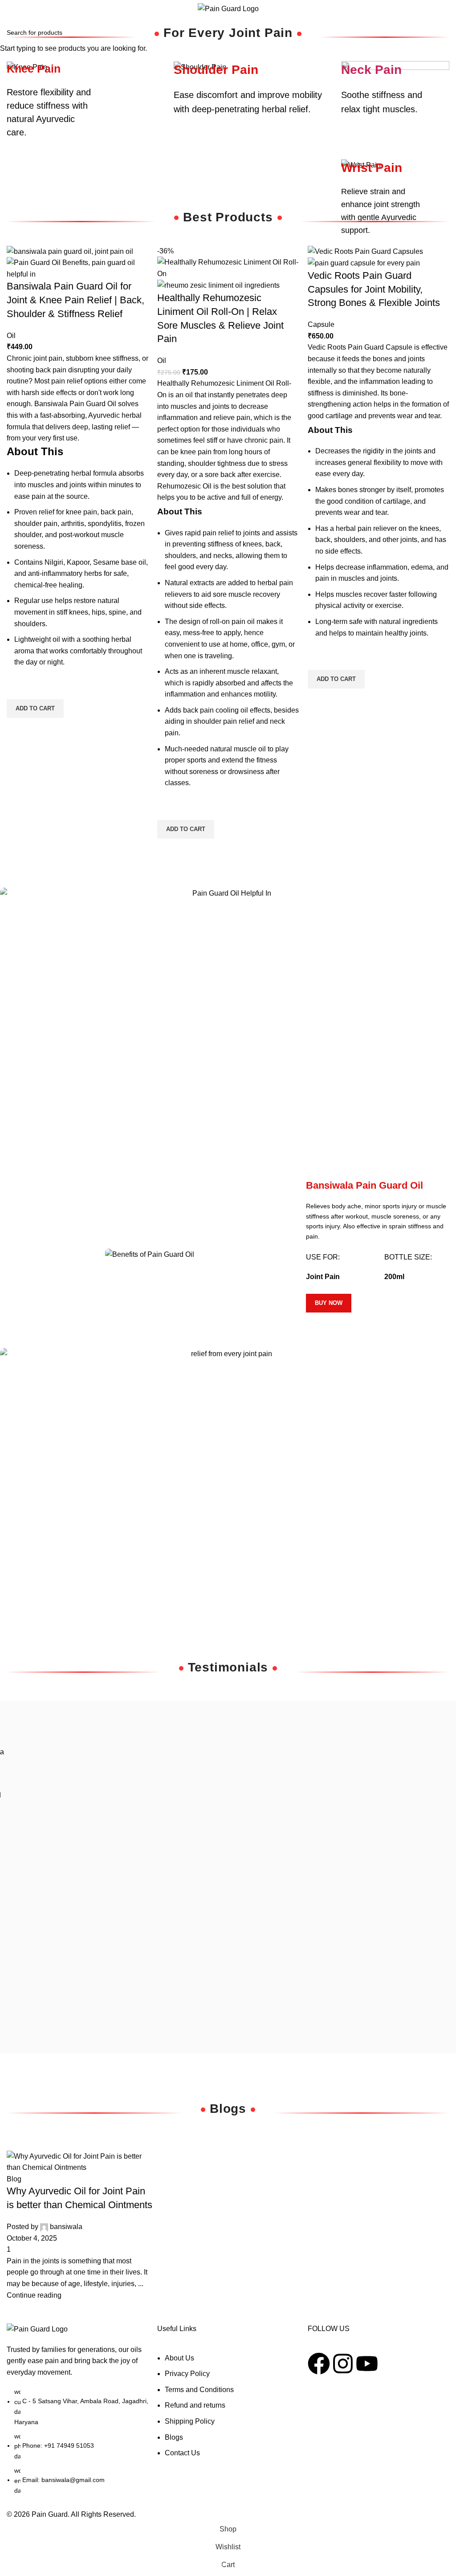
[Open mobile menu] (16, 9)
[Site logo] (228, 8)
